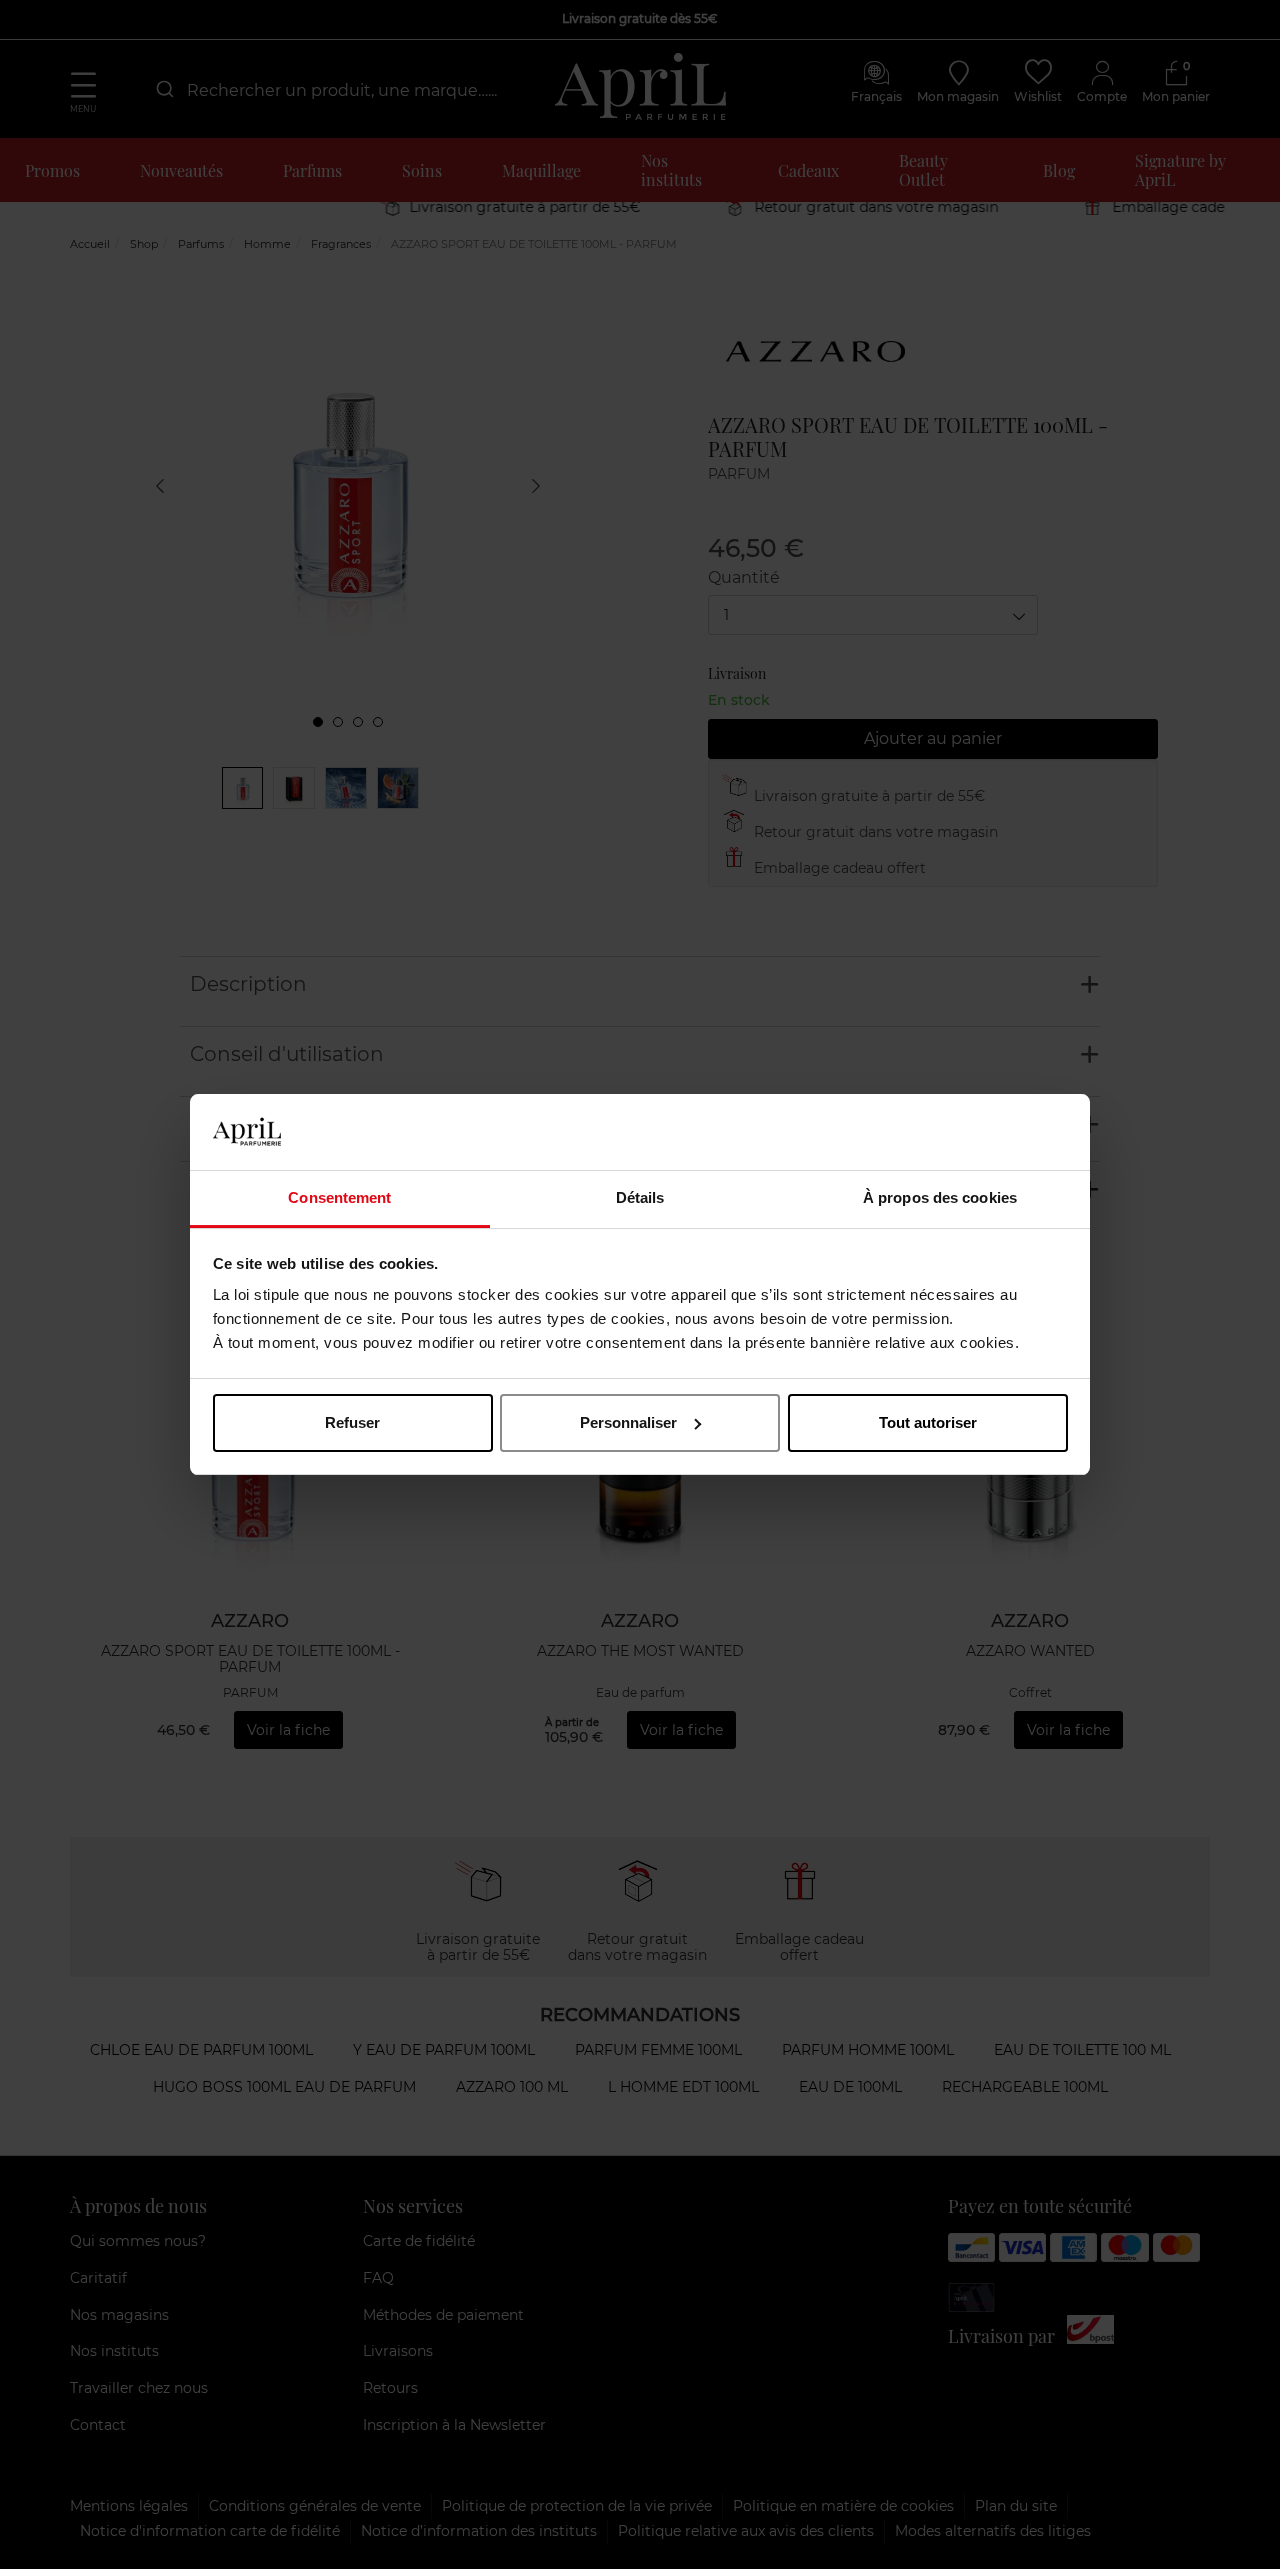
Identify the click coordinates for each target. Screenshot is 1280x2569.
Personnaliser (628, 1422)
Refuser (352, 1422)
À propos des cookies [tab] (940, 1197)
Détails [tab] (640, 1197)
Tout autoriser (928, 1422)
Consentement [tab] (339, 1197)
